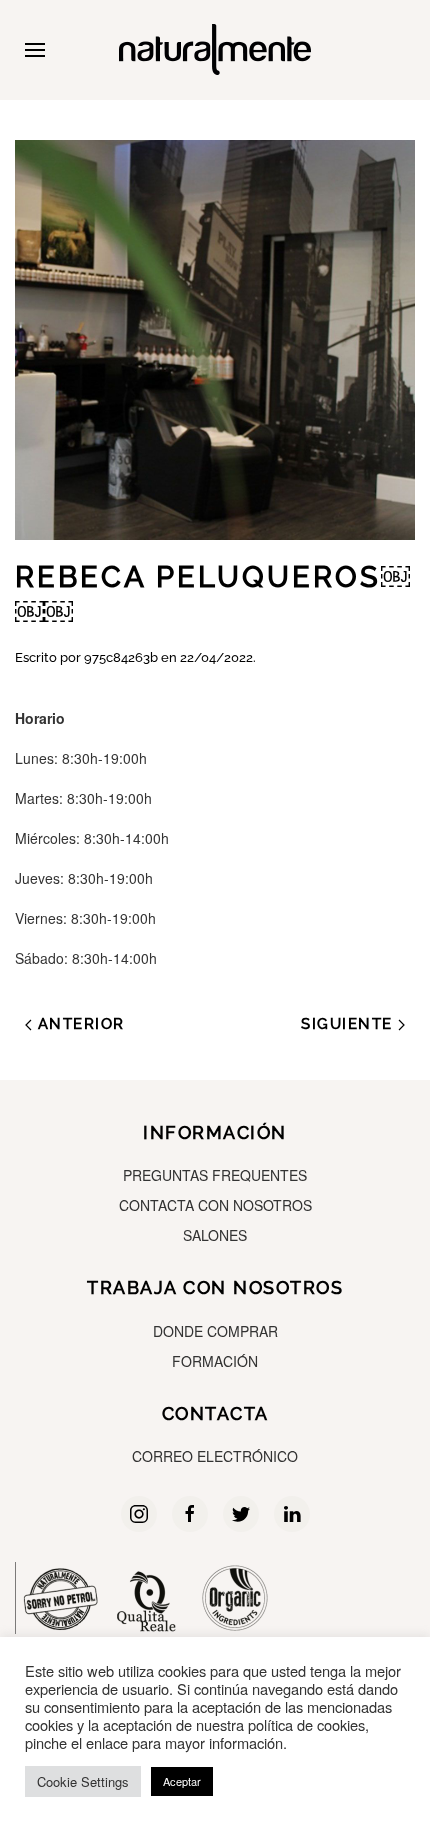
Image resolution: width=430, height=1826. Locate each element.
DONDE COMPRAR (215, 1331)
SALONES (215, 1235)
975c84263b (121, 657)
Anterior (78, 1024)
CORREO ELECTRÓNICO (215, 1456)
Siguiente (349, 1024)
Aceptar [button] (182, 1781)
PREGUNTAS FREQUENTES (215, 1175)
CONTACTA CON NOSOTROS (215, 1205)
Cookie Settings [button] (83, 1781)
